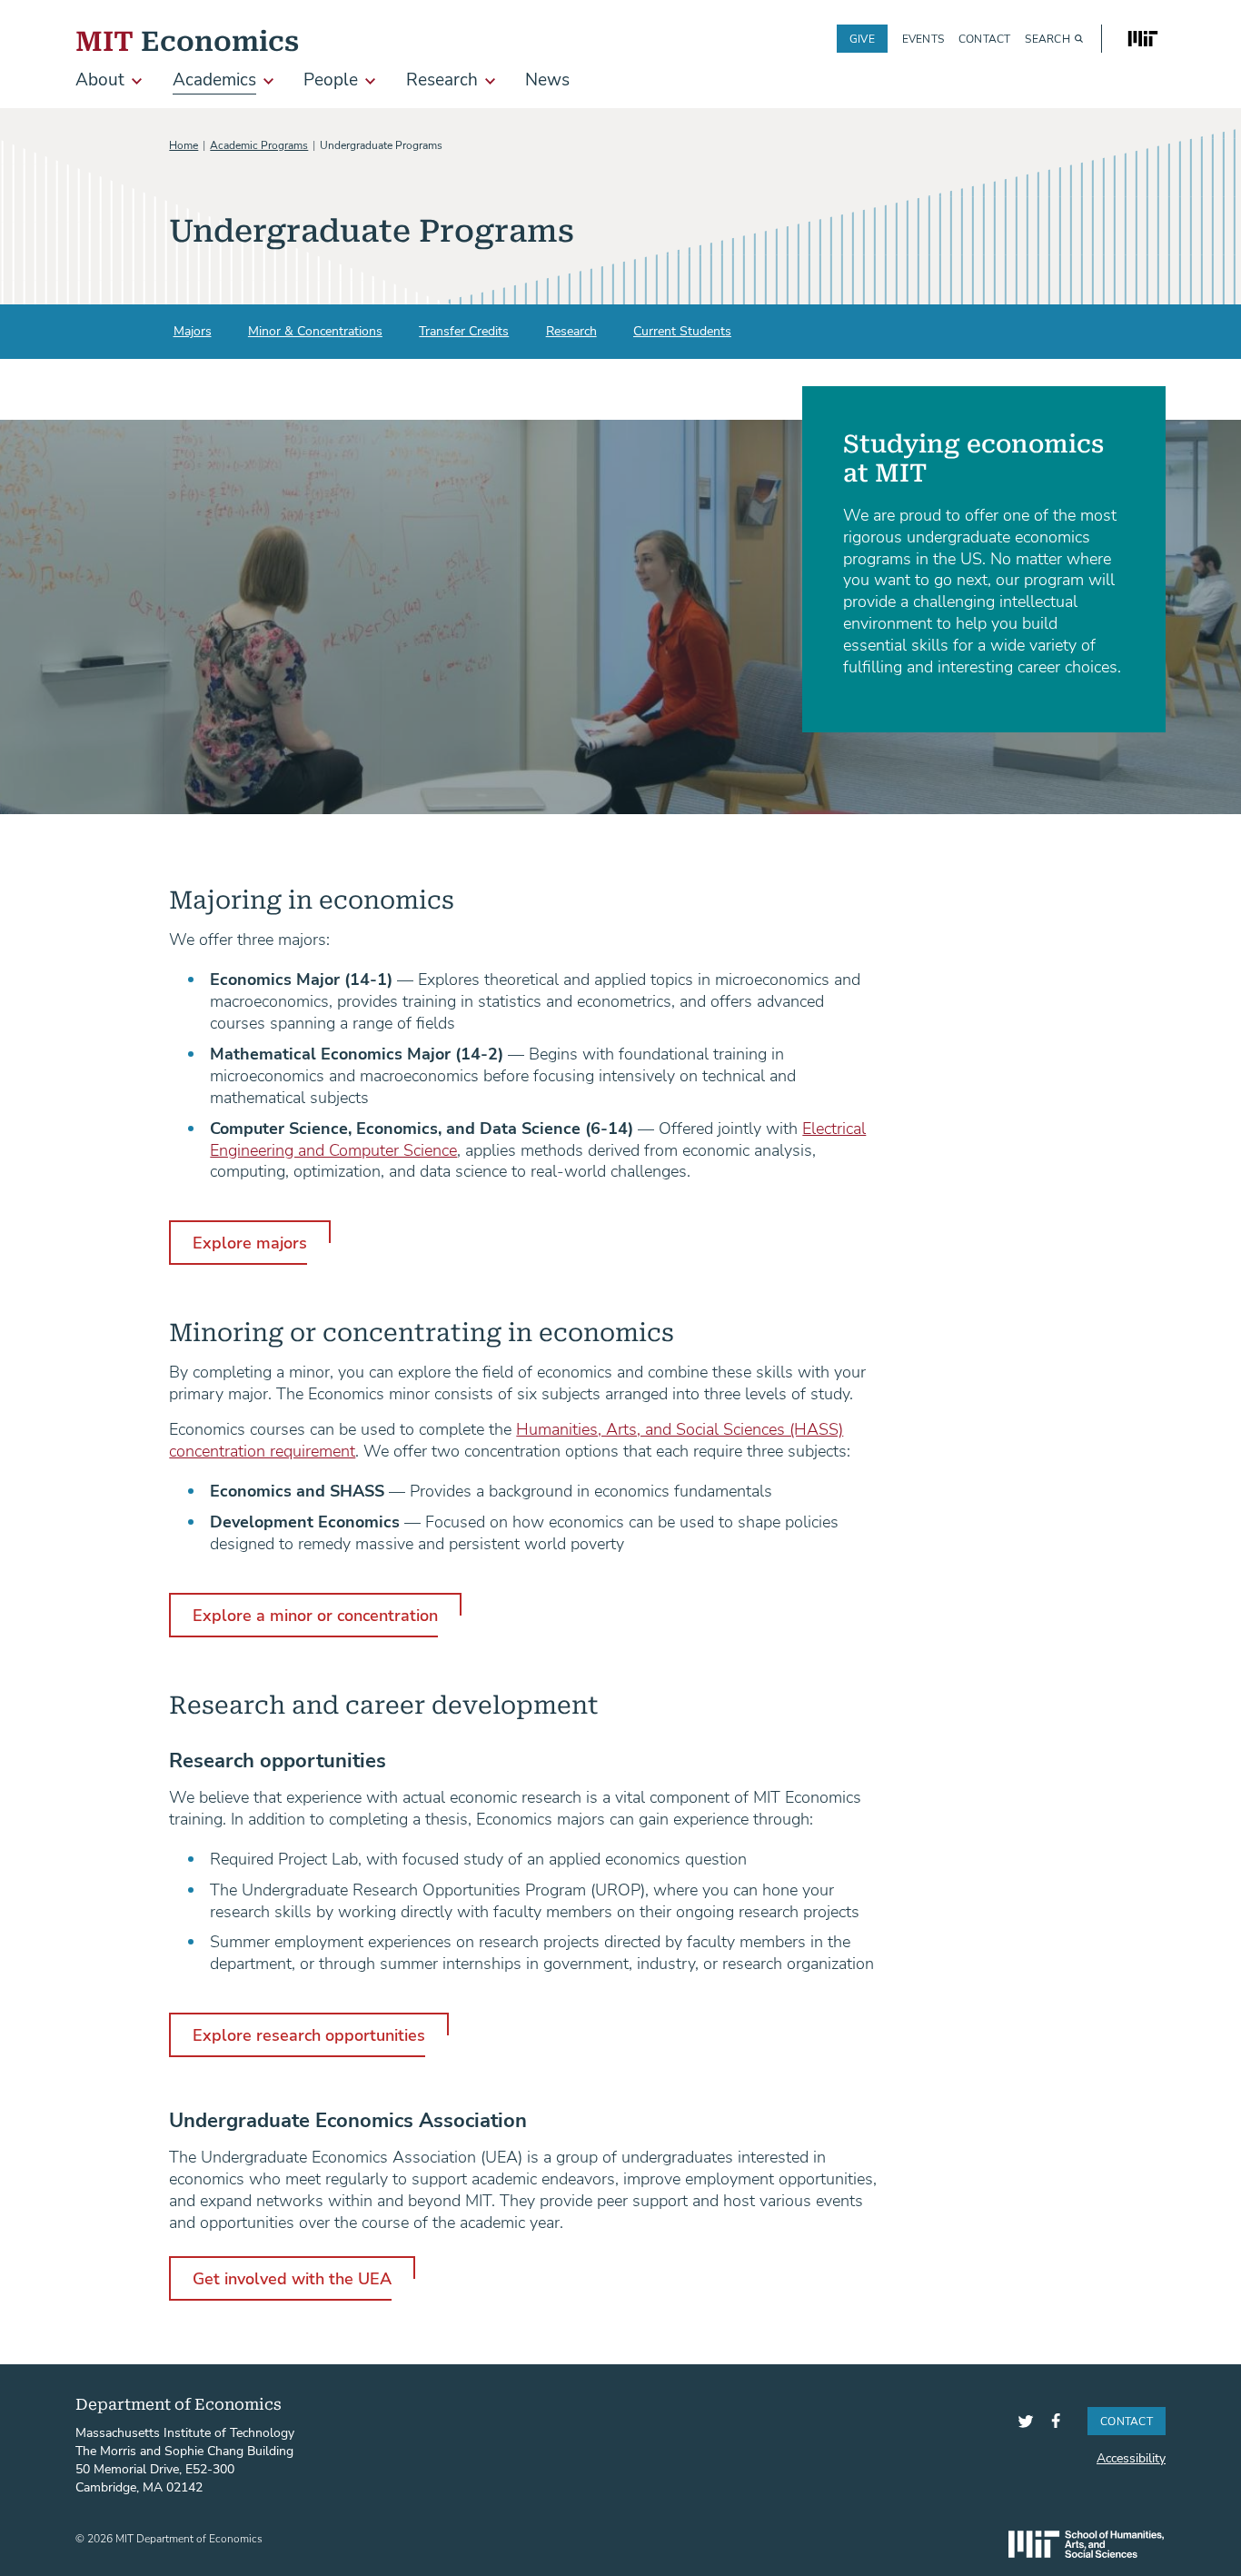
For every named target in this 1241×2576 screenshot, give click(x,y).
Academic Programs (259, 144)
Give (862, 38)
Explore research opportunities (309, 2034)
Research (571, 330)
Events (923, 39)
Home (184, 144)
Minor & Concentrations (315, 330)
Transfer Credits (464, 330)
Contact (985, 39)
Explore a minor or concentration (315, 1615)
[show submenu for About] (137, 81)
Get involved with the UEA (292, 2278)
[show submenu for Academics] (268, 81)
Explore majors (250, 1242)
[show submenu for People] (370, 81)
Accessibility (1131, 2457)
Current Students (682, 330)
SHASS (1086, 2544)
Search (1047, 39)
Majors (193, 330)
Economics (187, 39)
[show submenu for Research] (490, 81)
